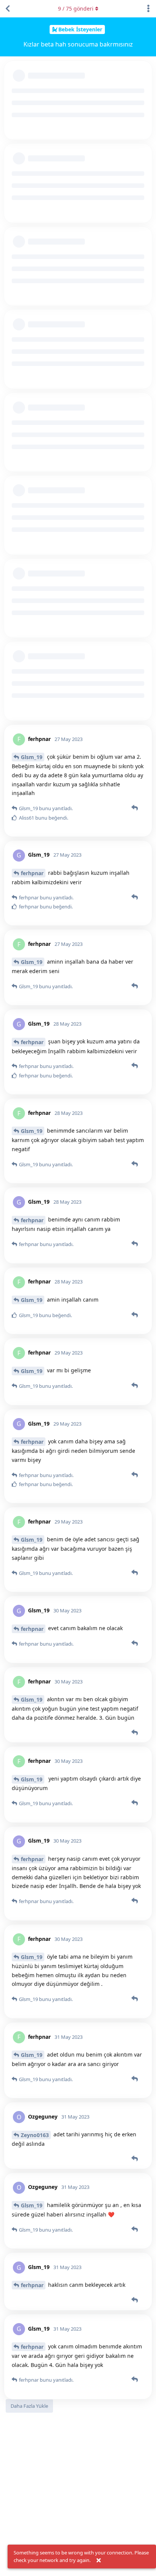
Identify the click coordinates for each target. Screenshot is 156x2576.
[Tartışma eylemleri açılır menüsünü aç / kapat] (148, 9)
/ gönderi (76, 9)
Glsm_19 (32, 757)
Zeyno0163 (35, 2135)
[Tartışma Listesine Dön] (8, 9)
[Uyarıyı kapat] (98, 2561)
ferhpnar (32, 873)
